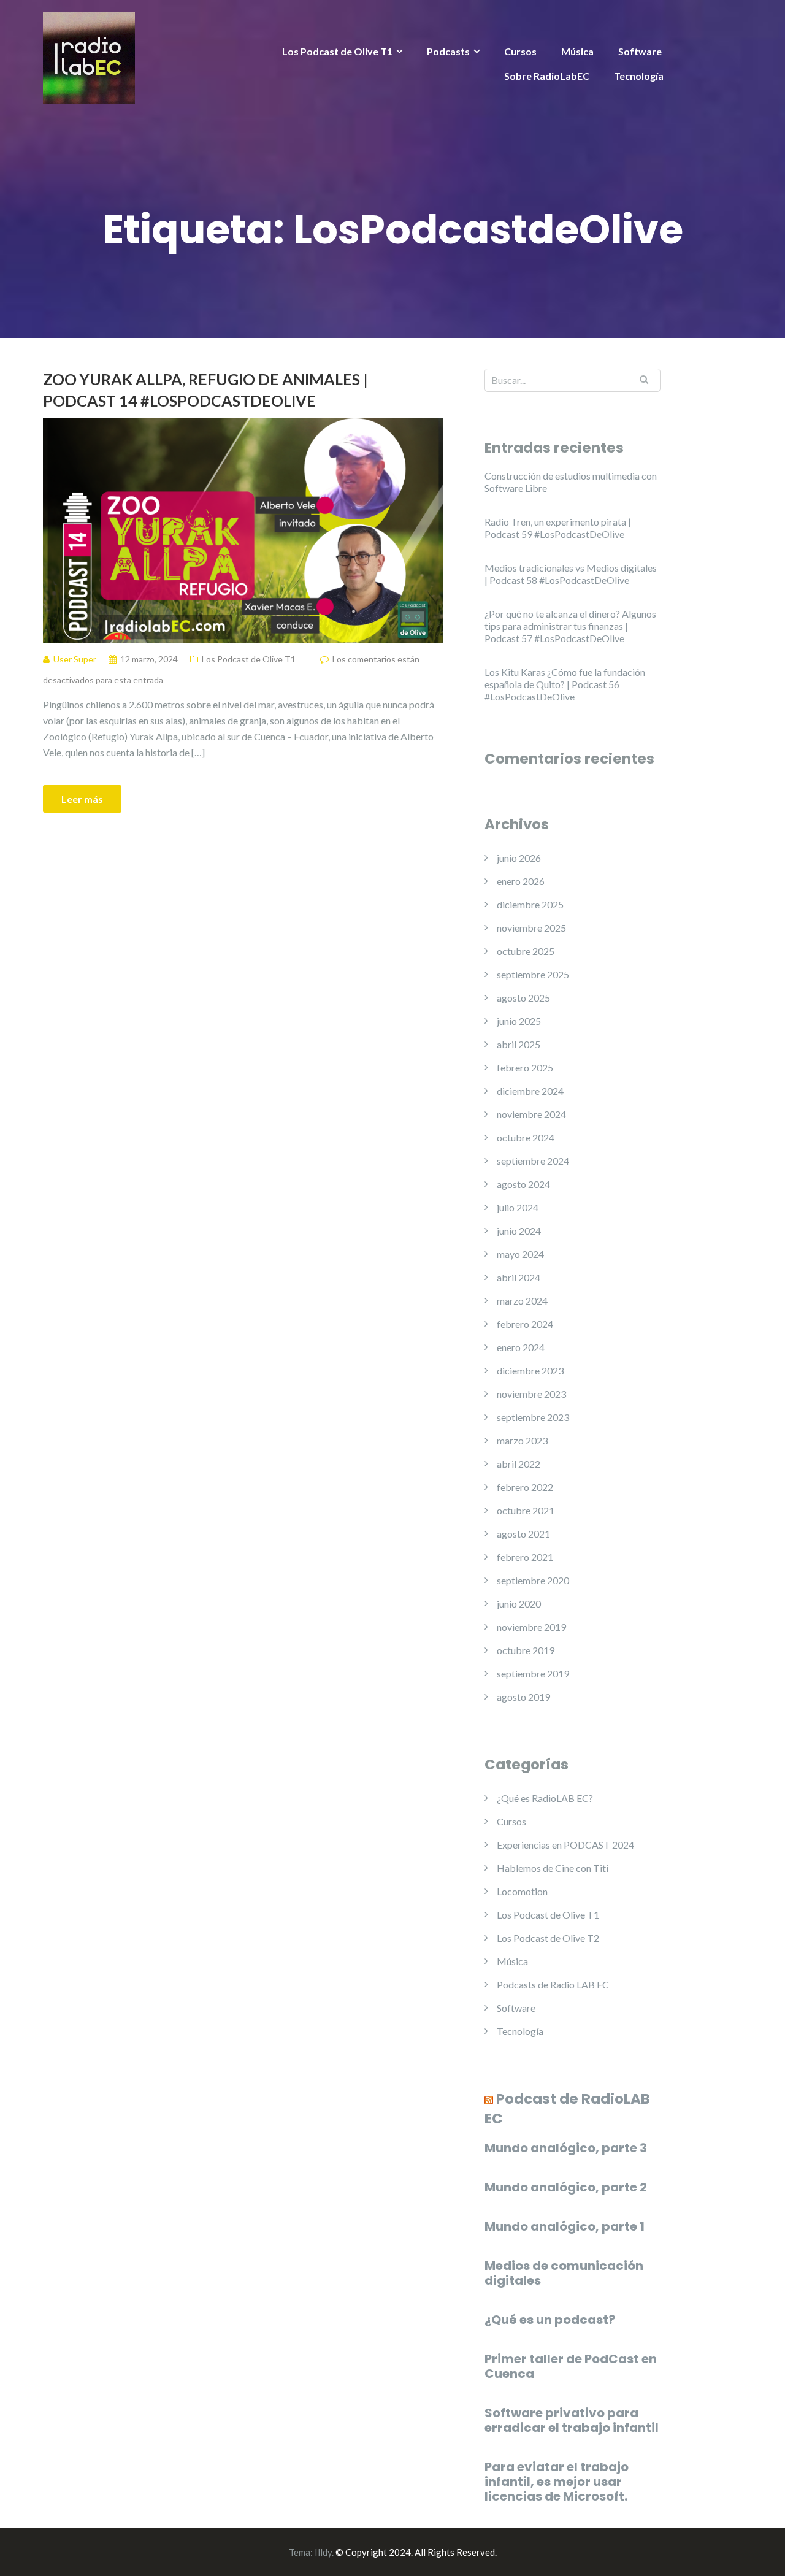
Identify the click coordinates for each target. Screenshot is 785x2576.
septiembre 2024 (533, 1161)
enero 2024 (521, 1347)
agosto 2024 (523, 1184)
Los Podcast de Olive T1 (337, 51)
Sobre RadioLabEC (547, 76)
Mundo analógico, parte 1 (565, 2226)
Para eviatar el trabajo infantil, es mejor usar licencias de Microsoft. (557, 2482)
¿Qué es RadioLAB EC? (545, 1798)
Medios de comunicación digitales (564, 2273)
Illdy (323, 2552)
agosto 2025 (523, 998)
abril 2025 (519, 1044)
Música (577, 51)
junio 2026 (519, 858)
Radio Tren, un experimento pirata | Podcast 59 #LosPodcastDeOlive (558, 528)
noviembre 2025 (531, 928)
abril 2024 (519, 1277)
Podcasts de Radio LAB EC (553, 1984)
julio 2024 (518, 1207)
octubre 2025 (526, 951)
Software (640, 51)
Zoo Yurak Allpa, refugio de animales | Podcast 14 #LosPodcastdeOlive (205, 390)
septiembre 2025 (533, 974)
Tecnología (639, 76)
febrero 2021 (525, 1557)
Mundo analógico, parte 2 (566, 2187)
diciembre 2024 (530, 1091)
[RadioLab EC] (89, 57)
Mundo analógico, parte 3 (566, 2148)
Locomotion (522, 1891)
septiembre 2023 (533, 1417)
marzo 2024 (522, 1301)
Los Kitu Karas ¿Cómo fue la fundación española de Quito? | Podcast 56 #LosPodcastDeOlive (565, 684)
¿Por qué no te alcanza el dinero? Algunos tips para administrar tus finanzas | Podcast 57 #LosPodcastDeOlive (570, 626)
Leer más (82, 799)
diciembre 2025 (530, 904)
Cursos (520, 51)
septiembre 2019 (533, 1673)
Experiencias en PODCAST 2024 (565, 1845)
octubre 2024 (526, 1137)
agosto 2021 (523, 1534)
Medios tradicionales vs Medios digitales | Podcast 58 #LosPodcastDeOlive (571, 574)
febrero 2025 (525, 1068)
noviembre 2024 (531, 1114)
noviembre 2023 (531, 1394)
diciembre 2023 (530, 1370)
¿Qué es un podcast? (550, 2320)
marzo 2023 (522, 1440)
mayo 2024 (520, 1254)
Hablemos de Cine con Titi (553, 1868)
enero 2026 (521, 881)
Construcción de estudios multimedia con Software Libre (571, 482)
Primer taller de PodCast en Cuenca (571, 2366)
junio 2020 (519, 1604)
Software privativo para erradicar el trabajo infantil (572, 2420)
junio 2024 (519, 1231)
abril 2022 (519, 1464)
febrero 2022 (525, 1487)
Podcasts (448, 51)
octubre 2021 (526, 1510)
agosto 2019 (523, 1697)
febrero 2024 (525, 1324)
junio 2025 (519, 1021)
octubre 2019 (526, 1650)
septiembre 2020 (533, 1580)
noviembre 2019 (531, 1627)
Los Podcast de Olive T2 (548, 1938)
